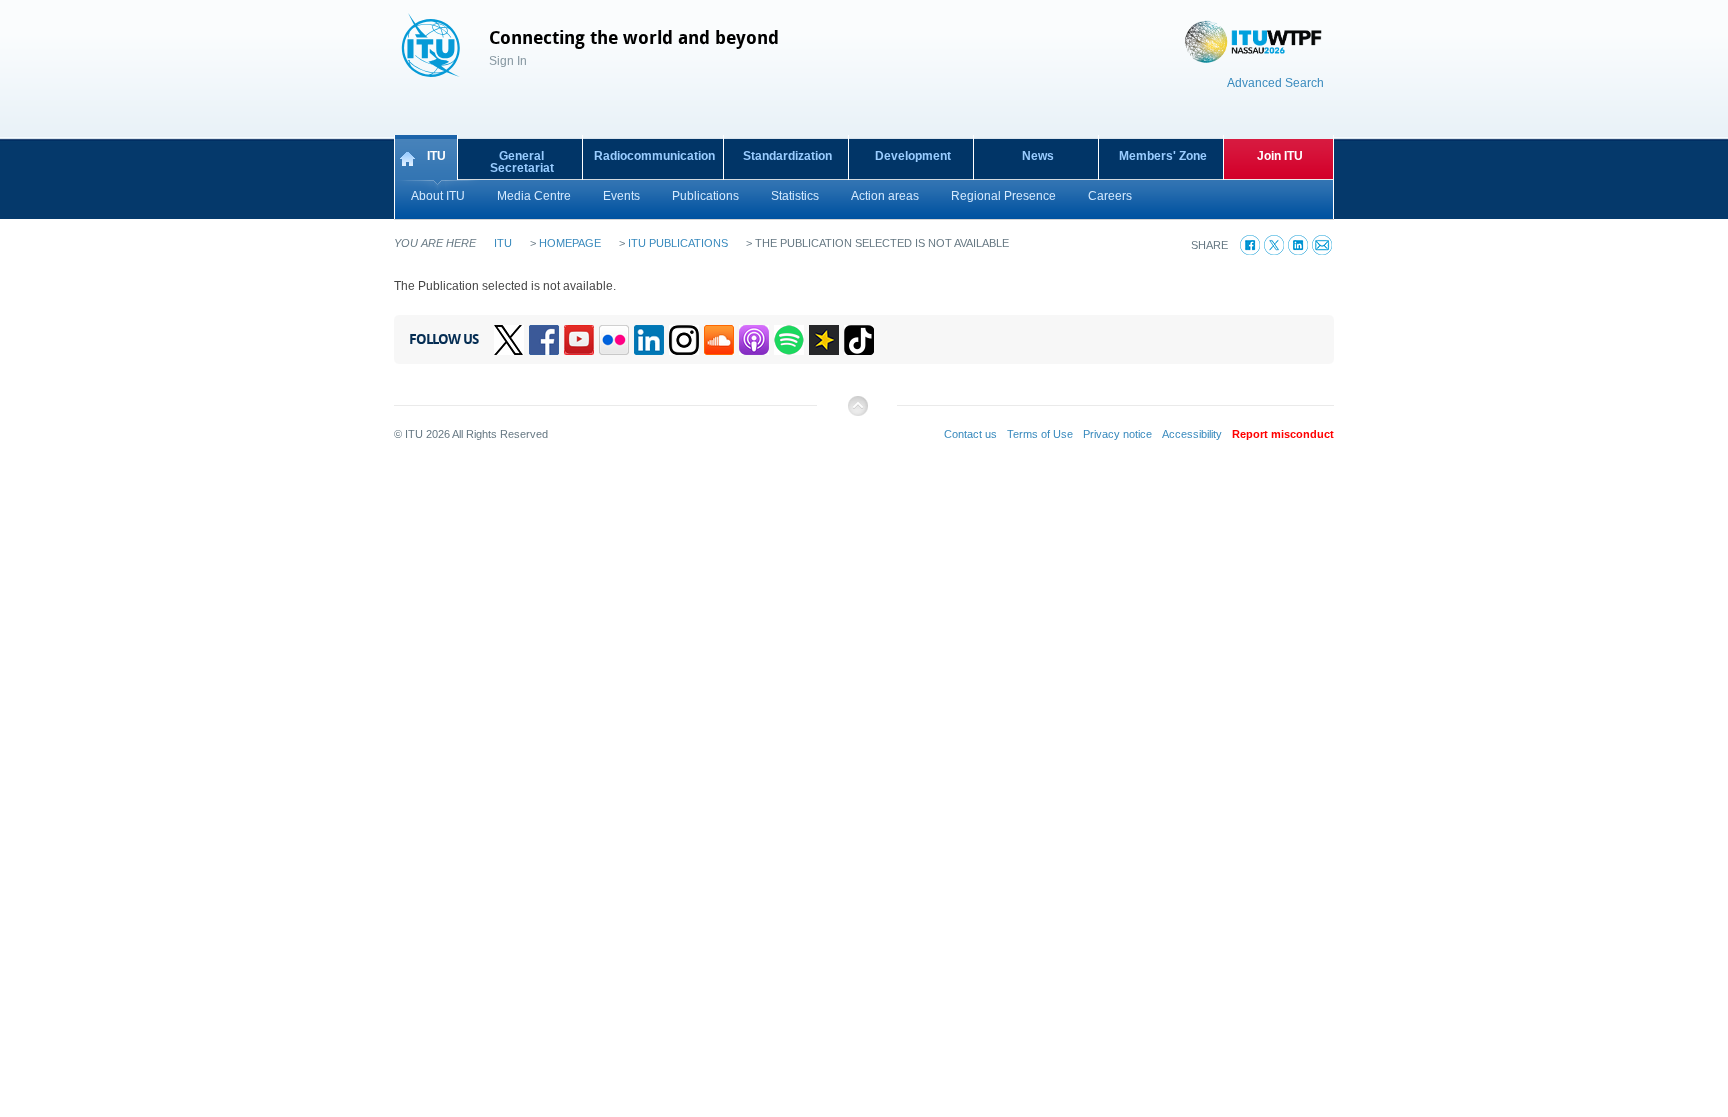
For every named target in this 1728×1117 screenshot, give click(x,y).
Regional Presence (1003, 196)
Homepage (570, 243)
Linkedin (649, 340)
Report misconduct (1283, 434)
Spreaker (824, 340)
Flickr (614, 340)
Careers (1110, 196)
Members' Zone (1163, 156)
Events (621, 196)
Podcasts (754, 340)
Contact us (970, 434)
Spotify (789, 340)
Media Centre (534, 196)
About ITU (438, 196)
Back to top (857, 413)
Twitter (509, 340)
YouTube (579, 340)
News (1038, 156)
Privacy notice (1117, 434)
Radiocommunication (654, 156)
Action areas (885, 196)
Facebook (544, 340)
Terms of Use (1040, 434)
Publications (705, 196)
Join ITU (1280, 156)
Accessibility (1192, 434)
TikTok (859, 340)
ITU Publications (678, 243)
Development (913, 156)
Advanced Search (1275, 83)
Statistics (795, 196)
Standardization (787, 156)
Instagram (684, 340)
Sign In (508, 61)
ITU (436, 156)
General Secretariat (522, 162)
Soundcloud (719, 340)
